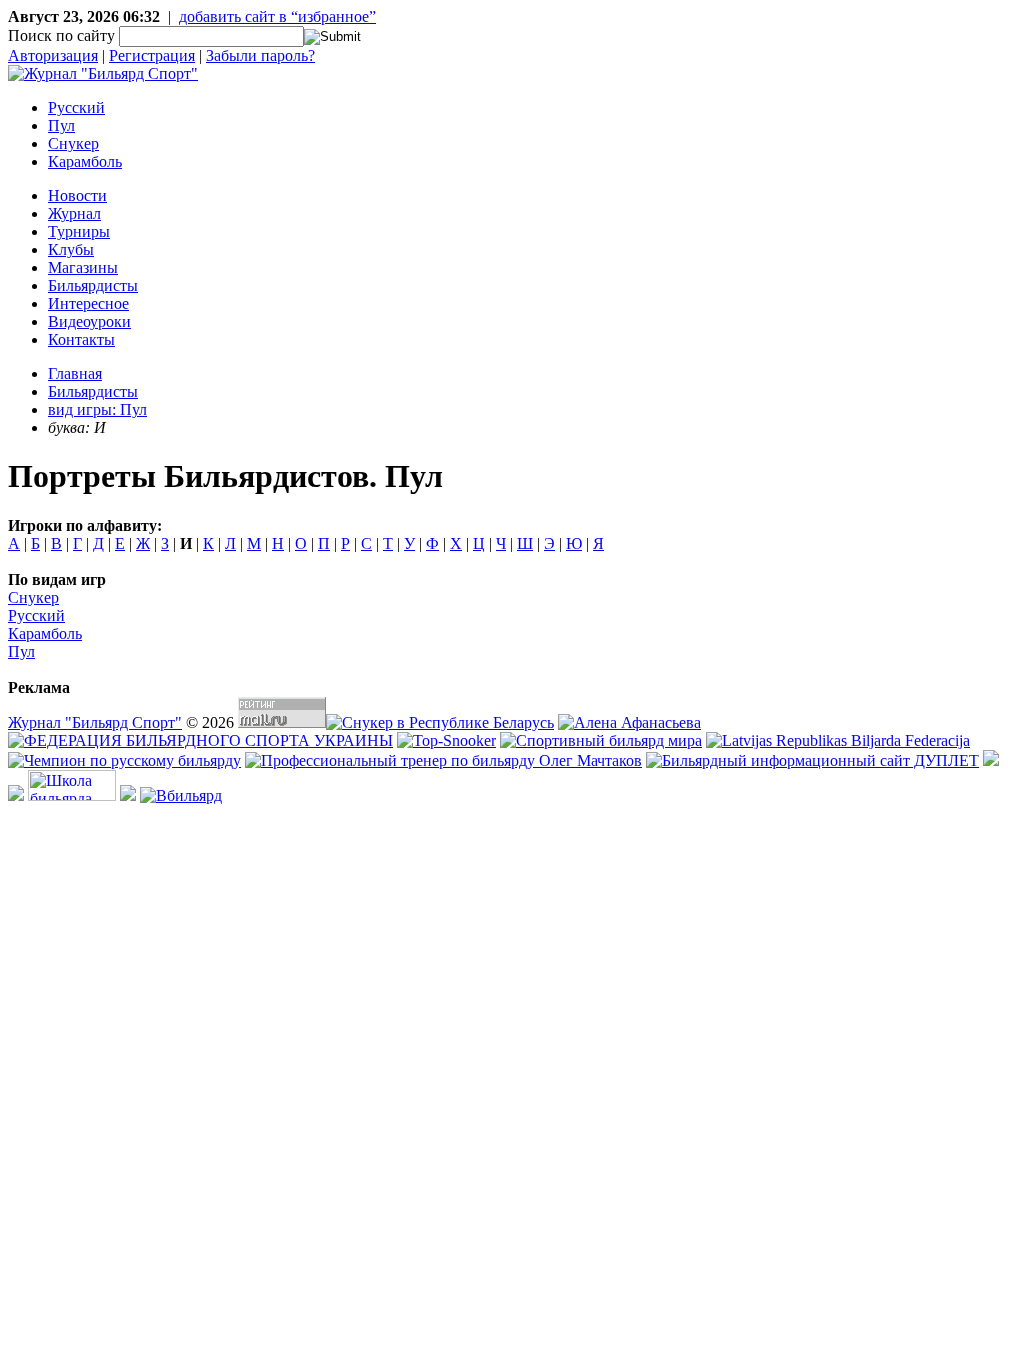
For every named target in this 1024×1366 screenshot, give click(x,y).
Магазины (83, 267)
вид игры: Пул (97, 409)
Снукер (73, 143)
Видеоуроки (89, 321)
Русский (76, 107)
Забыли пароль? (260, 55)
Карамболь (85, 161)
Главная (75, 373)
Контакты (81, 339)
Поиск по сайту (61, 35)
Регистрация (152, 55)
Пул (61, 125)
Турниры (79, 231)
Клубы (71, 249)
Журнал (74, 213)
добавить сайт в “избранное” (277, 16)
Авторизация (53, 55)
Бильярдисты (93, 285)
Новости (77, 195)
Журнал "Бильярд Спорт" (95, 722)
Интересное (88, 303)
